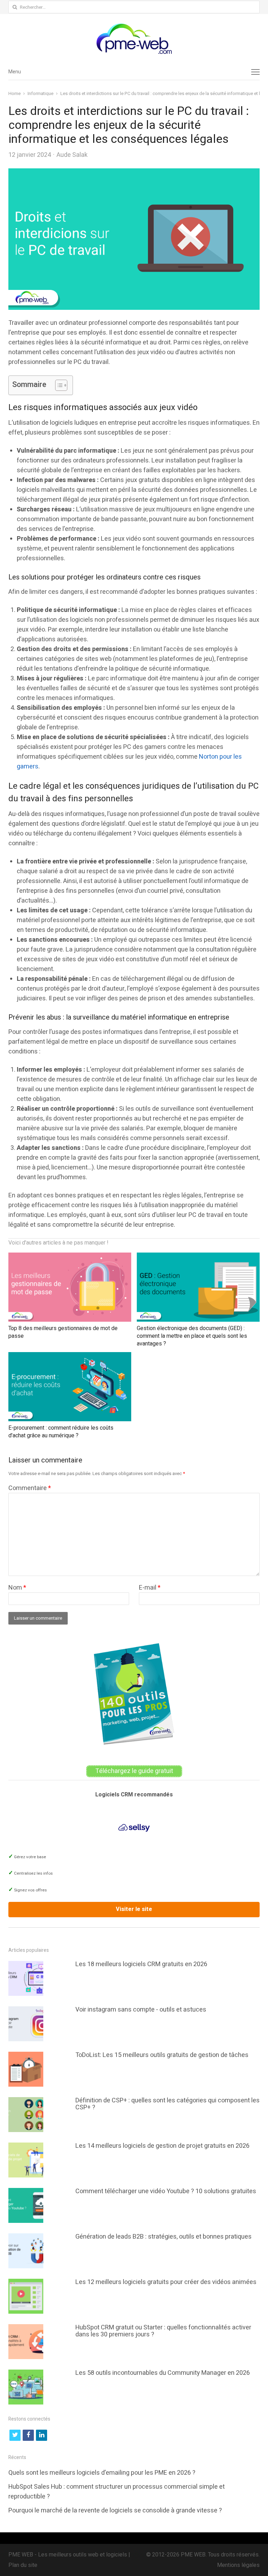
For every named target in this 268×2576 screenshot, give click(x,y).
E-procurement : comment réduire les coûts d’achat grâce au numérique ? (61, 1432)
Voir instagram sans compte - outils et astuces (141, 2010)
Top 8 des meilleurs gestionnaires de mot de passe (63, 1332)
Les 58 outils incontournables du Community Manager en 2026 (163, 2373)
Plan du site (23, 2565)
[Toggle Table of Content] (58, 385)
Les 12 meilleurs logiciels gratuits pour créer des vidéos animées (166, 2282)
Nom (17, 1588)
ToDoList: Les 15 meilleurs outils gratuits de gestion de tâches (162, 2055)
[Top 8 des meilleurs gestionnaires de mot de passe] (70, 1257)
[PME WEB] (134, 39)
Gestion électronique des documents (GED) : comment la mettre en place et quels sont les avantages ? (192, 1336)
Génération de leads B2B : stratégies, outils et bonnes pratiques (163, 2237)
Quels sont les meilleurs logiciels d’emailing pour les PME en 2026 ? (102, 2473)
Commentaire (30, 1488)
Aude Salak (72, 155)
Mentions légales (238, 2565)
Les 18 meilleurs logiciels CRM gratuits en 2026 (141, 1964)
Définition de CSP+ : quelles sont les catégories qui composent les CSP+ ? (167, 2104)
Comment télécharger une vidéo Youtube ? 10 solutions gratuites (166, 2191)
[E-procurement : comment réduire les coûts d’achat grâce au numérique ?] (70, 1357)
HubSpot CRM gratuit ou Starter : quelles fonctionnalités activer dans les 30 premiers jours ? (163, 2331)
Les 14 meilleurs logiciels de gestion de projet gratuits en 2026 (162, 2146)
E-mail (150, 1588)
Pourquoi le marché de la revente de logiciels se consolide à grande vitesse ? (115, 2511)
